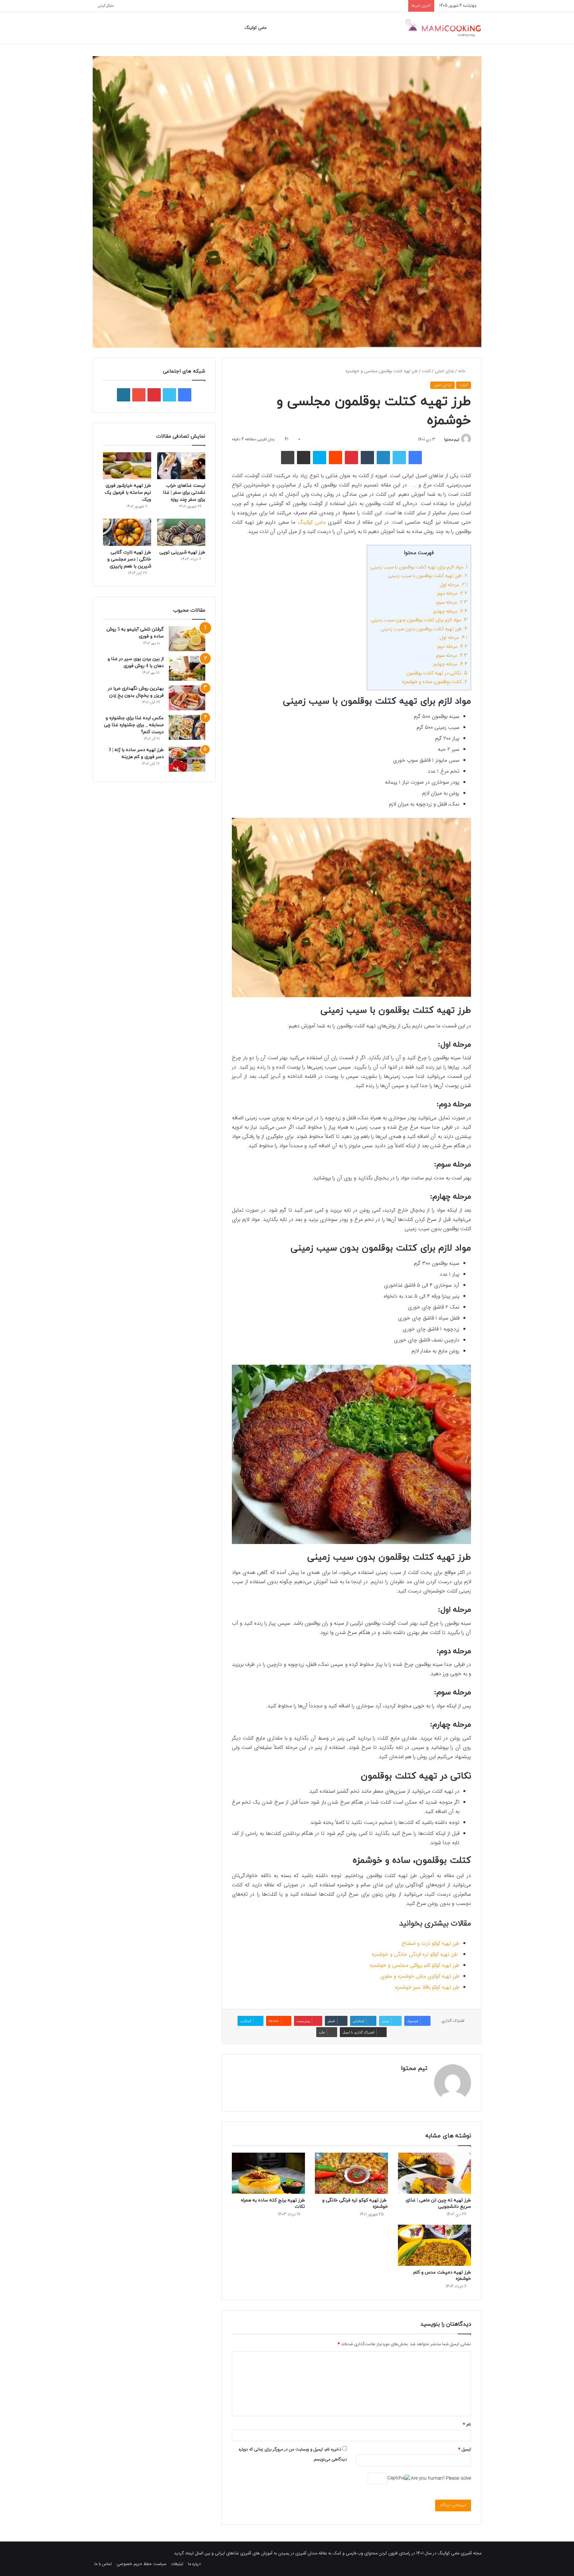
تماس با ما (103, 2564)
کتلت (426, 371)
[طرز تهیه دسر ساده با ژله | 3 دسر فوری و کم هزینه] (187, 759)
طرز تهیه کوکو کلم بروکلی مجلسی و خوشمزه (415, 1966)
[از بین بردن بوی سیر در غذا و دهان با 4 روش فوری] (187, 668)
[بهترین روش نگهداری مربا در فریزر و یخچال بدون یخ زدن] (187, 698)
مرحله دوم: (452, 594)
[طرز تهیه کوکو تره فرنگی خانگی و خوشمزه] (351, 2173)
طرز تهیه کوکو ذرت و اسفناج (430, 1944)
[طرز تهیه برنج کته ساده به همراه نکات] (268, 2173)
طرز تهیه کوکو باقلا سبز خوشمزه (427, 1987)
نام (467, 2425)
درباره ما (194, 2564)
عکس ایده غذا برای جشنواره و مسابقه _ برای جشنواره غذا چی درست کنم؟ (134, 725)
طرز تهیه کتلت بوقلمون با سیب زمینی (428, 576)
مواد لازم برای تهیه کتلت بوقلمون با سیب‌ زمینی (419, 567)
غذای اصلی (444, 371)
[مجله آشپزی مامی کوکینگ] (443, 28)
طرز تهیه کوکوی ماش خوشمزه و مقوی (420, 1976)
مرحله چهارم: (450, 611)
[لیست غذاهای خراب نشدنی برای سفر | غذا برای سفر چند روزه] (181, 466)
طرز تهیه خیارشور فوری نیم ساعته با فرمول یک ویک (128, 493)
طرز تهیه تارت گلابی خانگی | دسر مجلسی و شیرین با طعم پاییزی (129, 559)
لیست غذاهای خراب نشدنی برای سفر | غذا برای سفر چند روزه (184, 493)
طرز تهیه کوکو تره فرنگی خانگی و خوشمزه (416, 1955)
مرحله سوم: (451, 602)
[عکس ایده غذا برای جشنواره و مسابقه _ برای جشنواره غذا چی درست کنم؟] (187, 727)
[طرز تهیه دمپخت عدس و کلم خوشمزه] (434, 2245)
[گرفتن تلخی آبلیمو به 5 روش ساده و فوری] (187, 639)
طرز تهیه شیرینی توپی (182, 552)
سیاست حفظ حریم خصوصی (141, 2564)
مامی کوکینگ (255, 28)
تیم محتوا (452, 440)
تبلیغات (177, 2564)
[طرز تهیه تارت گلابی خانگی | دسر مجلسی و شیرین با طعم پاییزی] (127, 532)
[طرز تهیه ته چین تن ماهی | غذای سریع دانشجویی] (434, 2173)
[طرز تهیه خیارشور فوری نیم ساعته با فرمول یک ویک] (127, 466)
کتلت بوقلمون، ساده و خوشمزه (435, 682)
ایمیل (465, 2449)
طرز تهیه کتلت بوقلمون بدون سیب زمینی (424, 629)
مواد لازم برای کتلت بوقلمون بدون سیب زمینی (419, 620)
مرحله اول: (453, 585)
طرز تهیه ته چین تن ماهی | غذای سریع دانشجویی (438, 2203)
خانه (462, 371)
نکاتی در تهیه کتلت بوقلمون (437, 673)
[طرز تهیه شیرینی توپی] (181, 532)
